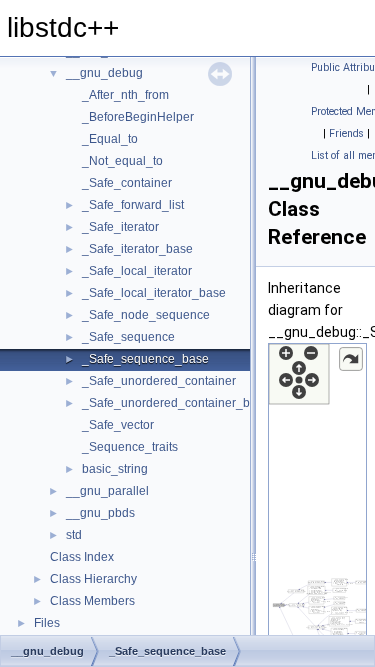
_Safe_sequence (128, 337)
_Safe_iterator (120, 227)
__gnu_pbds (100, 513)
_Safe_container (127, 183)
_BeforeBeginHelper (138, 117)
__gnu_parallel (107, 491)
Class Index (82, 557)
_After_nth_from (125, 95)
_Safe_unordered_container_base (176, 403)
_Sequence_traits (130, 447)
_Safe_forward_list (133, 205)
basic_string (115, 469)
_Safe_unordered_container (159, 381)
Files (47, 623)
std (74, 535)
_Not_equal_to (122, 161)
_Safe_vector (118, 425)
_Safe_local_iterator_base (154, 293)
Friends (346, 133)
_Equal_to (110, 139)
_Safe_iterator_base (137, 249)
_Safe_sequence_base (145, 359)
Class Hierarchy (93, 579)
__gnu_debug (104, 73)
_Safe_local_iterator (137, 271)
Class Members (92, 601)
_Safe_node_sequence (146, 315)
